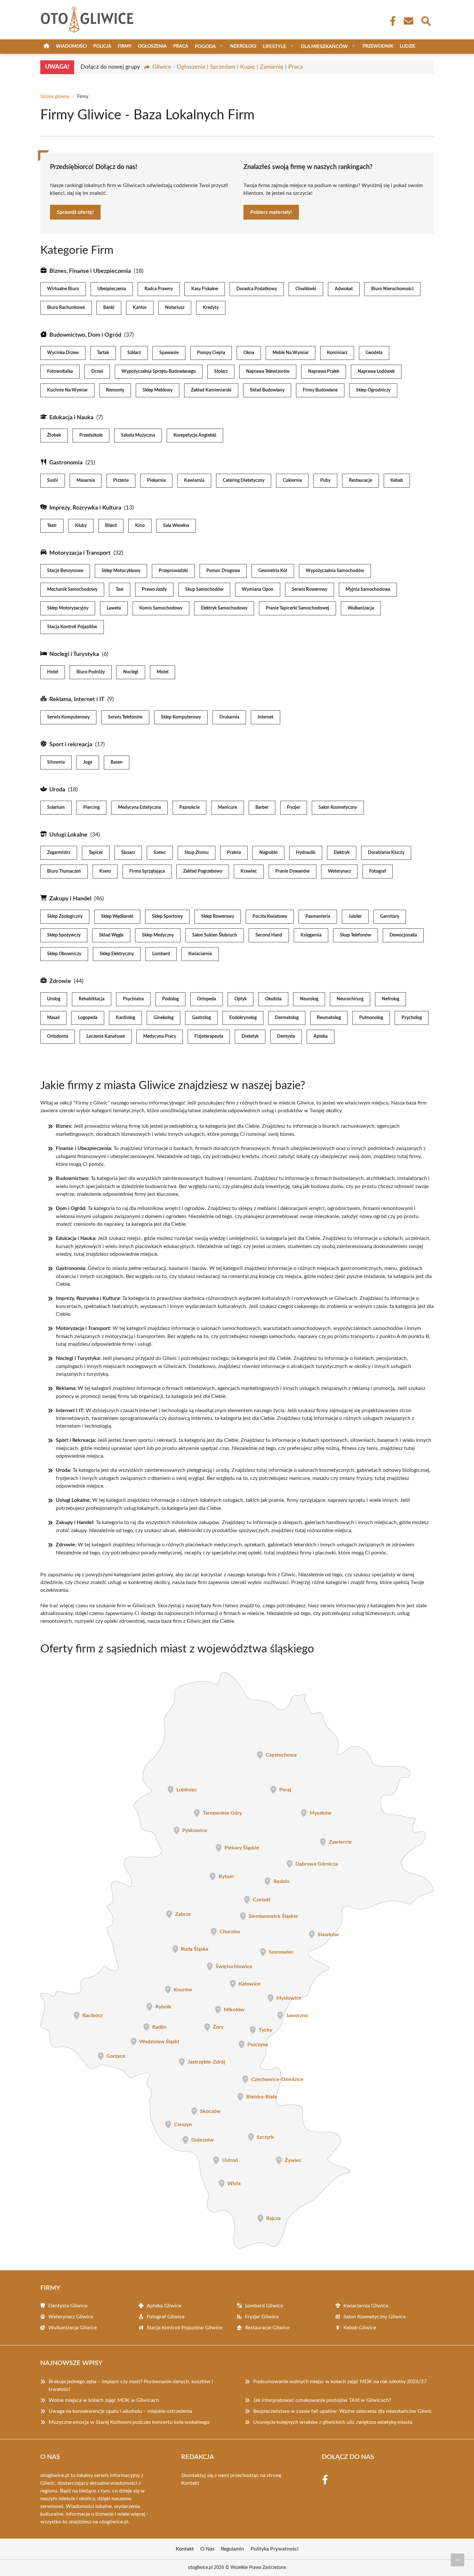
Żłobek (54, 435)
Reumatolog (329, 1018)
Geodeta (374, 353)
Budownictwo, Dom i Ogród (85, 335)
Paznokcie (189, 807)
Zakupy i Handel (70, 899)
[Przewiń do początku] (458, 2560)
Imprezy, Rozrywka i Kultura (85, 508)
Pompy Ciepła (211, 353)
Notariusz (175, 308)
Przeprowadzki (173, 571)
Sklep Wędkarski (117, 916)
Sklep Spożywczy (64, 935)
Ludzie (408, 46)
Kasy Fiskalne (205, 289)
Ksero (105, 871)
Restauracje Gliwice (267, 2328)
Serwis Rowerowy (310, 590)
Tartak (103, 353)
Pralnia (234, 853)
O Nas (207, 2549)
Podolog (170, 999)
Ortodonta (58, 1036)
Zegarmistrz (59, 853)
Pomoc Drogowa (223, 571)
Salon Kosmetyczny (338, 807)
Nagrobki (268, 853)
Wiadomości (71, 46)
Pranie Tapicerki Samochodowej (297, 608)
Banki (109, 308)
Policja (102, 46)
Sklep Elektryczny (117, 954)
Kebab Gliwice (360, 2328)
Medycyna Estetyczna (139, 807)
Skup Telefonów (355, 935)
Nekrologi (243, 46)
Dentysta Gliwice (68, 2306)
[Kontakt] (408, 21)
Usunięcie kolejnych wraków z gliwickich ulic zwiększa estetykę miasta (333, 2422)
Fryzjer (294, 807)
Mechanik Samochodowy (72, 590)
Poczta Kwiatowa (270, 916)
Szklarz (134, 353)
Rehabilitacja (92, 999)
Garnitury (390, 916)
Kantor (140, 308)
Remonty (115, 390)
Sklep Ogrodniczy (373, 390)
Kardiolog (125, 1018)
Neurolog (309, 999)
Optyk (241, 999)
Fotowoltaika (60, 372)
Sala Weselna (176, 526)
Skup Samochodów (204, 590)
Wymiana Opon (258, 590)
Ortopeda (207, 999)
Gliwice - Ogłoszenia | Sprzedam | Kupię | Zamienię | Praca (228, 67)
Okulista (273, 999)
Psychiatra (133, 999)
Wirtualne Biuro (63, 289)
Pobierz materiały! (271, 212)
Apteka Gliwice (164, 2306)
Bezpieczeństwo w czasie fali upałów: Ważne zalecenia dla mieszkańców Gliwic (343, 2411)
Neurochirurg (350, 999)
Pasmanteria (318, 916)
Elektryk (342, 853)
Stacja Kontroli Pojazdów (72, 627)
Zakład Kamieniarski (211, 390)
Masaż (53, 1018)
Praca (181, 46)
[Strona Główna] (46, 47)
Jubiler (355, 916)
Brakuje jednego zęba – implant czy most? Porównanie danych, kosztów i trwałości (131, 2385)
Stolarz (221, 372)
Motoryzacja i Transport (80, 553)
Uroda (57, 790)
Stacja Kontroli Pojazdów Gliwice (184, 2328)
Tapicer (96, 853)
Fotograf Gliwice (166, 2317)
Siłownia (56, 762)
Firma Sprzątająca (147, 871)
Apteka (321, 1036)
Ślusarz (128, 853)
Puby (325, 481)
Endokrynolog (243, 1018)
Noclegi (131, 672)
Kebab (397, 481)
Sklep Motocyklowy (121, 571)
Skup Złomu (197, 853)
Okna (249, 353)
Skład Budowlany (267, 390)
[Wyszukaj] (426, 20)
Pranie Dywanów (292, 871)
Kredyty (211, 308)
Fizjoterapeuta (209, 1036)
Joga (88, 762)
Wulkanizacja (361, 608)
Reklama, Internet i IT (77, 699)
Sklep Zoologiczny (65, 916)
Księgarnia (311, 935)
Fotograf (378, 871)
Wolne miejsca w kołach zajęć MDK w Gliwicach (104, 2400)
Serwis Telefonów (125, 717)
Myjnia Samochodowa (368, 590)
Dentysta (286, 1036)
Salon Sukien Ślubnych (215, 935)
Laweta (114, 608)
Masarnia (86, 481)
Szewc (160, 853)
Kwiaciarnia (200, 954)
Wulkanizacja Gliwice (73, 2328)
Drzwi (97, 372)
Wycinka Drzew (63, 353)
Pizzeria (121, 481)
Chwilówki (306, 289)
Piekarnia (156, 481)
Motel (163, 672)
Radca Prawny (159, 289)
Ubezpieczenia (112, 289)
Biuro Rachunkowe (66, 308)
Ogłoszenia (152, 46)
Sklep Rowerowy (218, 916)
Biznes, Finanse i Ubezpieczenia (90, 271)
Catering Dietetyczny (244, 481)
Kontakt (190, 2483)
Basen (117, 762)
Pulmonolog (371, 1018)
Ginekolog (163, 1018)
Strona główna (55, 97)
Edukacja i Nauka (71, 418)
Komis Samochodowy (161, 608)
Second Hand (269, 935)
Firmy (125, 46)
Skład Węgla (111, 935)
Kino (140, 526)
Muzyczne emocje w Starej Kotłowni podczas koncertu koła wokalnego (129, 2422)
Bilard (111, 526)
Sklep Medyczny (158, 935)
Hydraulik (306, 853)
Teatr (52, 526)
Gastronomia (66, 463)
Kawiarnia (194, 481)
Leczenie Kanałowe (106, 1036)
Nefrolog (390, 999)
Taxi (120, 590)
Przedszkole (91, 435)
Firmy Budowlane (320, 390)
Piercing (91, 807)
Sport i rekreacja (71, 745)
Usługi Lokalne (68, 835)
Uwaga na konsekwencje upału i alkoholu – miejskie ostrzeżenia (120, 2411)
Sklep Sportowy (167, 916)
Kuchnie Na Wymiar (67, 390)
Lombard (161, 954)
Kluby (81, 526)
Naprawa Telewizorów (268, 372)
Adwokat (344, 289)
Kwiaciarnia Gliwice (366, 2306)
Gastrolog (201, 1018)
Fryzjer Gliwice (262, 2317)
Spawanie (169, 353)
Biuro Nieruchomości (392, 289)
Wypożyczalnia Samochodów (335, 571)
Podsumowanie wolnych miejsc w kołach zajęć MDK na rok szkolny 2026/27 (340, 2382)
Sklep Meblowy (158, 390)
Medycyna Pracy (160, 1036)
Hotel (53, 672)
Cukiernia (292, 481)
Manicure (227, 807)
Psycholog (412, 1018)
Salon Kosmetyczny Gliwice (375, 2317)
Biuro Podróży (91, 672)
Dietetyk (250, 1036)
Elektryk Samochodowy (224, 608)
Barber (262, 807)
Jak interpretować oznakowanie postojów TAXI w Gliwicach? (322, 2400)
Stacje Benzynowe (65, 571)
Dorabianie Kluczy (386, 853)
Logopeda (88, 1018)
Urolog (54, 999)
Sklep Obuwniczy (64, 954)
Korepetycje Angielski (195, 435)
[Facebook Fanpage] (391, 21)
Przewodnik (378, 46)
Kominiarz (337, 353)
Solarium (56, 807)
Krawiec (249, 871)
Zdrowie (60, 981)
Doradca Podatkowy (257, 289)
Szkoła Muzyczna (138, 435)
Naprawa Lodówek (376, 372)
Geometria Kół (273, 571)
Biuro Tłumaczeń (64, 871)
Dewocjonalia (403, 935)
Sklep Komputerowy (181, 717)
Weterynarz (339, 871)
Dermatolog (287, 1018)
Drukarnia (229, 717)
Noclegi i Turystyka (74, 654)
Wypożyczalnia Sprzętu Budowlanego (159, 372)
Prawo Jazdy (154, 590)
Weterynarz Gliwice (71, 2317)
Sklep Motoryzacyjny (68, 608)
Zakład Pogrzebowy (203, 871)
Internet (266, 717)
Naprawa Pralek (324, 372)
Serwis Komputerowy (68, 717)
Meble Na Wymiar (291, 353)
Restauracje (360, 481)
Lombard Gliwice (264, 2306)
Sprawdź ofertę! (75, 212)
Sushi (53, 481)
